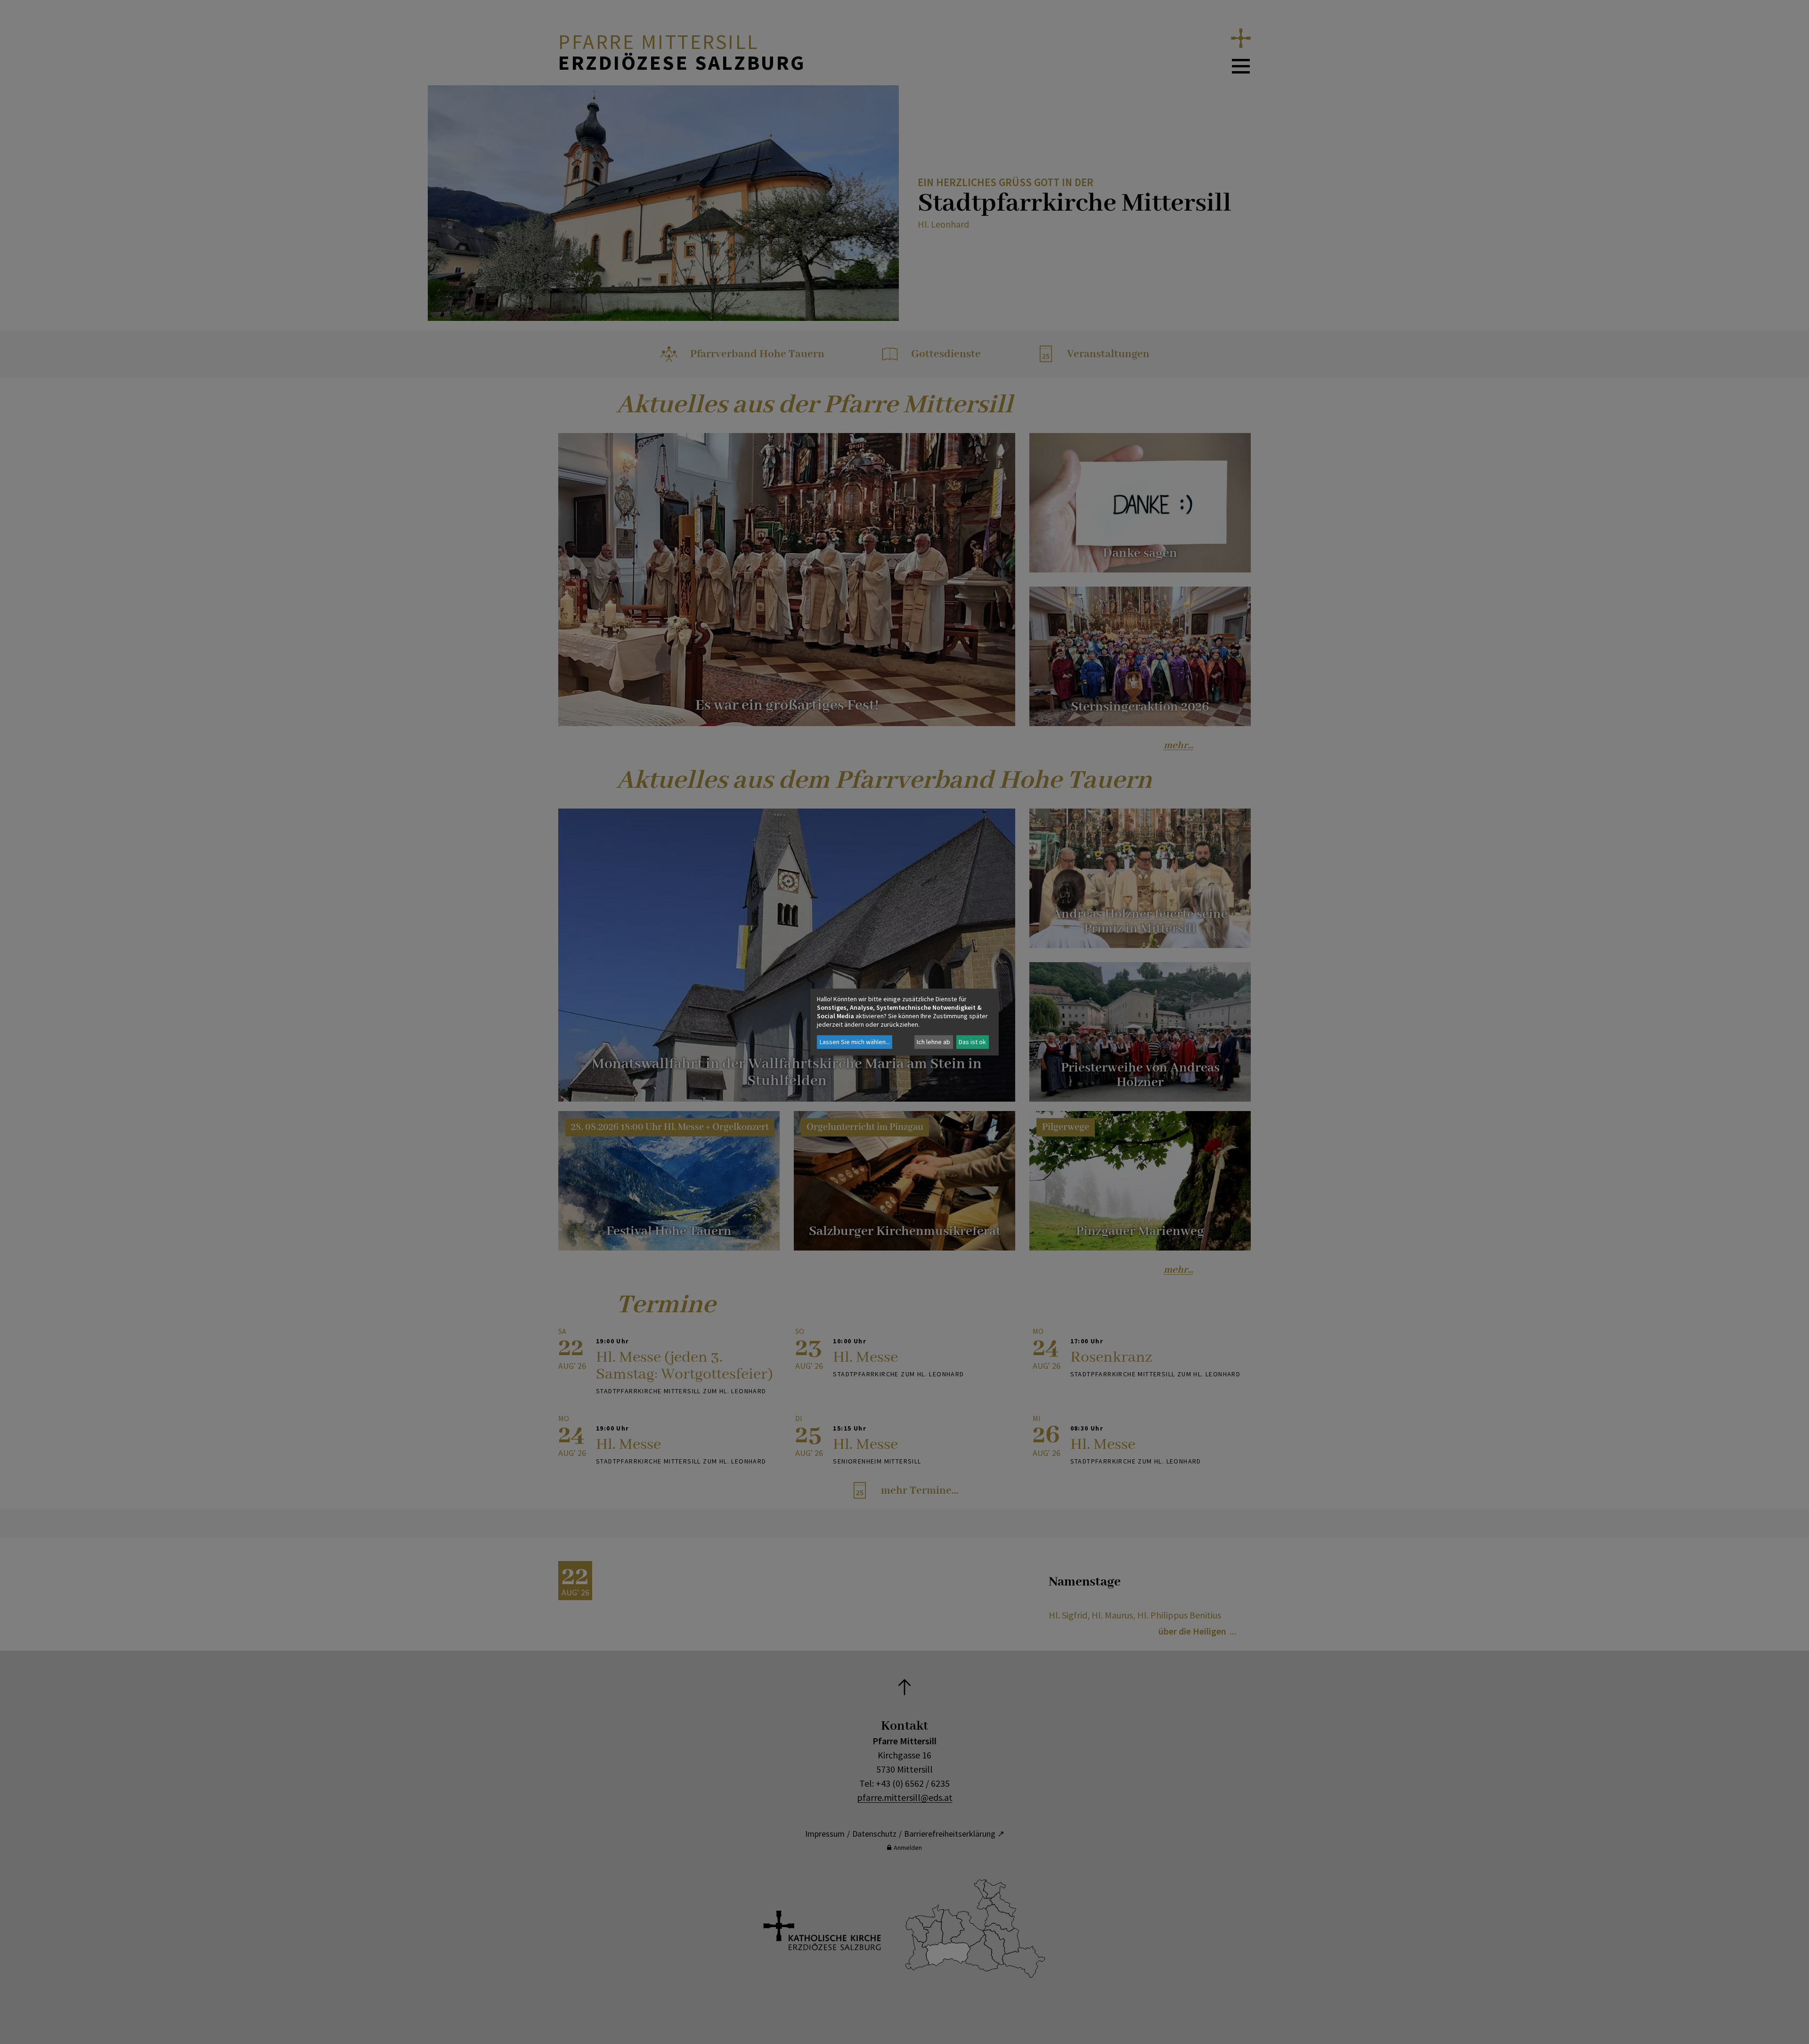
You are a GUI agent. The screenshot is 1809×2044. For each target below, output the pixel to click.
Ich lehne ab (933, 1042)
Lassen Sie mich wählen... (855, 1042)
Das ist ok (972, 1042)
